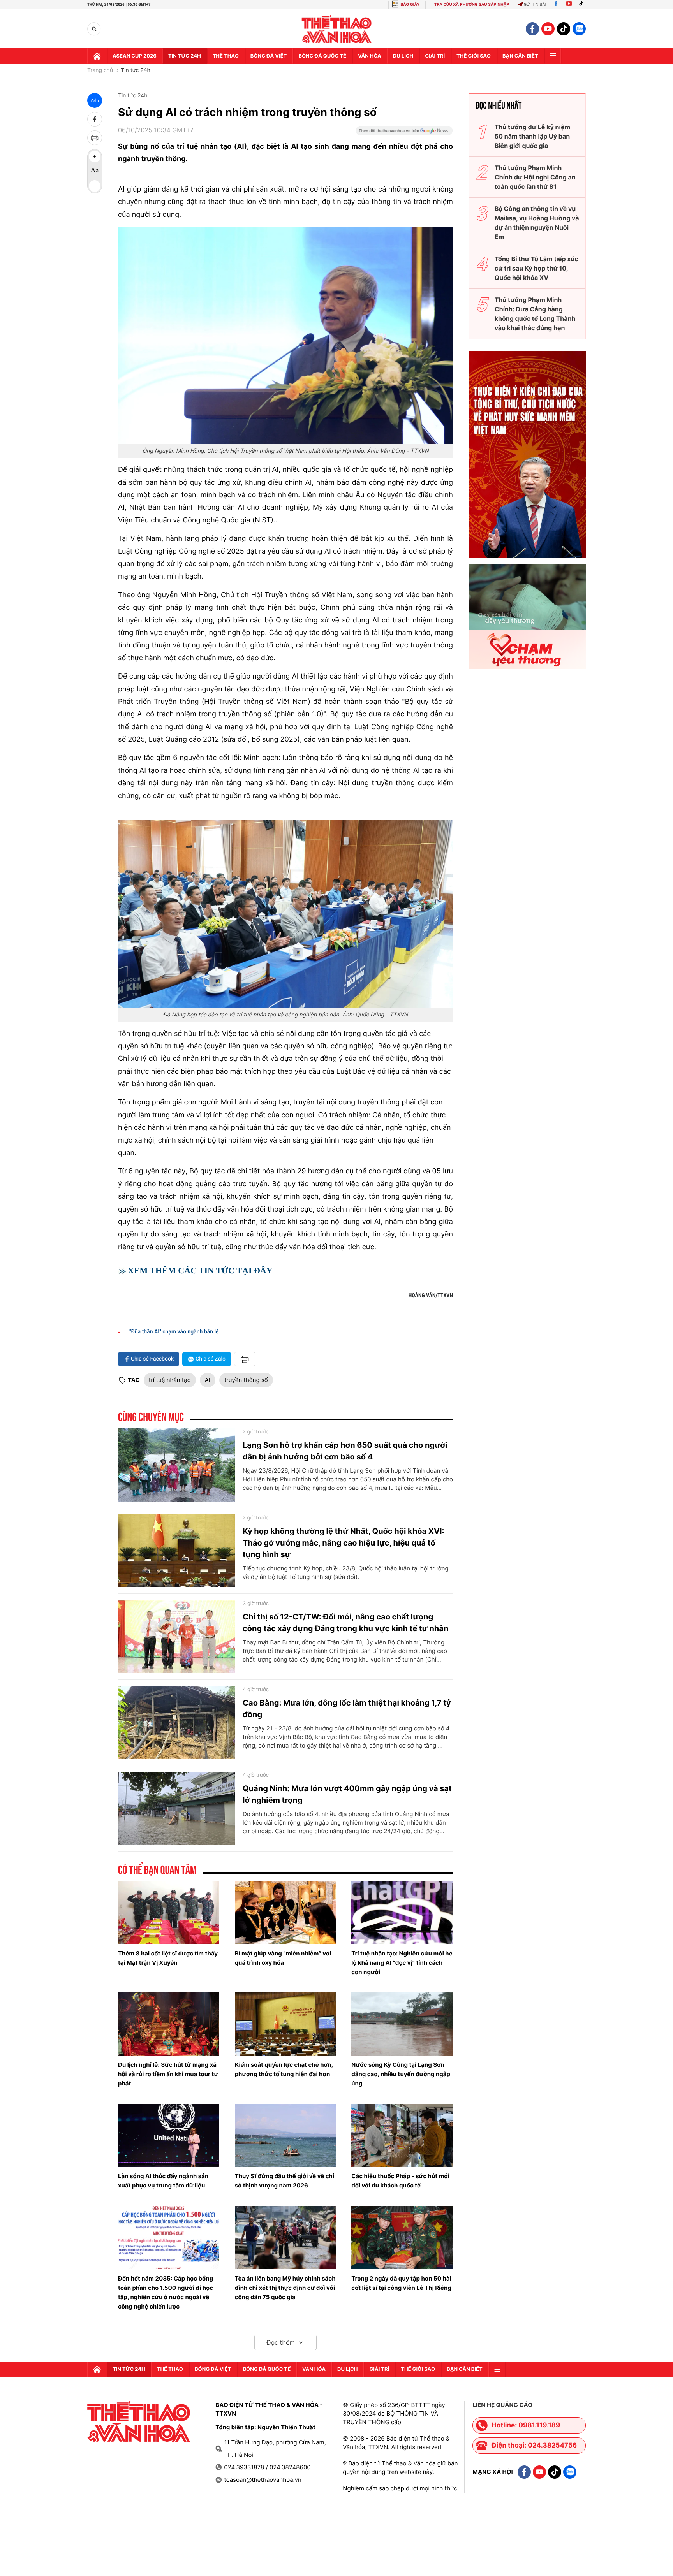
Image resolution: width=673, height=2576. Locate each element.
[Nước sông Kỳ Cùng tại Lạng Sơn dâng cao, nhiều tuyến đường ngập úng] (402, 2024)
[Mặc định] (95, 171)
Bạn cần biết (520, 56)
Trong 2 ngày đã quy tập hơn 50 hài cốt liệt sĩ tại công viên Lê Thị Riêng (401, 2283)
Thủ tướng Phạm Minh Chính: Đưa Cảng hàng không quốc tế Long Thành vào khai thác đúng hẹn (535, 314)
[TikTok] (583, 4)
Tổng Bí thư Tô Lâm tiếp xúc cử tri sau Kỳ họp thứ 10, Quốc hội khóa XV (536, 268)
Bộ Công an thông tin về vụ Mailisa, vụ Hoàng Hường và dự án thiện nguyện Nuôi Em (537, 223)
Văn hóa (370, 56)
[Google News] (404, 133)
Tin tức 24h (185, 56)
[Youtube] (569, 4)
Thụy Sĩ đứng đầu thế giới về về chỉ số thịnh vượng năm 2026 (285, 2181)
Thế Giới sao (474, 56)
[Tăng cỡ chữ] (95, 156)
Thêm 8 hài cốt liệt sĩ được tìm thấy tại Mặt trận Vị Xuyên (168, 1958)
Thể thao (226, 56)
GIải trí (435, 56)
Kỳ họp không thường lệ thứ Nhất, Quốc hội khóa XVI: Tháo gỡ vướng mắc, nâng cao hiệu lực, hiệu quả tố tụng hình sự (344, 1543)
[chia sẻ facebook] (95, 119)
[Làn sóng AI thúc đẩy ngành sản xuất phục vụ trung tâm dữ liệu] (169, 2135)
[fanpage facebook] (532, 29)
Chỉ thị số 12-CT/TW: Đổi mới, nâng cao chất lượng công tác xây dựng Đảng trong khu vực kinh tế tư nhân (345, 1623)
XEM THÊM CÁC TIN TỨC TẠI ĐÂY (200, 1270)
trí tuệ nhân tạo (170, 1380)
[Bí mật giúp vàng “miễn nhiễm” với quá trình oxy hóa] (285, 1913)
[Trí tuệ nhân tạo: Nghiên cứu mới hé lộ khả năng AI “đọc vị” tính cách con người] (402, 1913)
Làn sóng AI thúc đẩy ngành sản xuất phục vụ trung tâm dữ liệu (163, 2181)
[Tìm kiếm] (94, 29)
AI (208, 1380)
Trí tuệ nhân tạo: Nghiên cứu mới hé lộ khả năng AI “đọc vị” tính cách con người (402, 1963)
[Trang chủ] (97, 56)
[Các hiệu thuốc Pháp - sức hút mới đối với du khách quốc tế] (402, 2135)
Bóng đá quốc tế (322, 56)
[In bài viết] (95, 138)
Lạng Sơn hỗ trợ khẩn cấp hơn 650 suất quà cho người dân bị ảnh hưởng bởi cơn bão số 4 (345, 1451)
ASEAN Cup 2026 (135, 56)
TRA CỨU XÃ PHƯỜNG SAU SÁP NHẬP (472, 4)
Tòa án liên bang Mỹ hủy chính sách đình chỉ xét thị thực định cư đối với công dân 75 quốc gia (285, 2288)
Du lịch (403, 56)
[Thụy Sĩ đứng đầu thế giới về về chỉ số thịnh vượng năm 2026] (285, 2135)
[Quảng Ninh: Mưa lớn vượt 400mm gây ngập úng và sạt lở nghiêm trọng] (176, 1808)
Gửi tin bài (535, 4)
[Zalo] (579, 29)
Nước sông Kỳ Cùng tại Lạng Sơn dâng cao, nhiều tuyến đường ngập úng (401, 2074)
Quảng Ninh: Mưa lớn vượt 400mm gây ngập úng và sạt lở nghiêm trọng (347, 1794)
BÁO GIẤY (410, 4)
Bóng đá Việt (269, 56)
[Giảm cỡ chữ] (95, 186)
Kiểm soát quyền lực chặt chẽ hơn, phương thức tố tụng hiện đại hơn (284, 2069)
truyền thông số (246, 1380)
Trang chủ (100, 70)
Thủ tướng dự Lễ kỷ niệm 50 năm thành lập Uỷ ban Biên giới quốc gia (532, 136)
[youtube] (548, 29)
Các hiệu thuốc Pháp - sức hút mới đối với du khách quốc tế (400, 2181)
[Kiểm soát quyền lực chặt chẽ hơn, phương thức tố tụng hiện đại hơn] (285, 2024)
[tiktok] (564, 29)
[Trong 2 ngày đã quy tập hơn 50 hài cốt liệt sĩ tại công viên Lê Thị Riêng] (402, 2237)
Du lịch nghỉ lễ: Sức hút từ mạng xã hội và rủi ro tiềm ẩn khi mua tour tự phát (168, 2074)
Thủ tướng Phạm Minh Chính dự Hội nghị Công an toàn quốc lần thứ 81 (535, 177)
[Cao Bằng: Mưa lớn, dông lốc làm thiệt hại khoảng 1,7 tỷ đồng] (176, 1723)
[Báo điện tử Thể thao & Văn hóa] (337, 29)
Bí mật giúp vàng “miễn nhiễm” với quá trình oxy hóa (283, 1958)
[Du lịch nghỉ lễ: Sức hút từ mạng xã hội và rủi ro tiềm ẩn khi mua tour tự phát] (169, 2024)
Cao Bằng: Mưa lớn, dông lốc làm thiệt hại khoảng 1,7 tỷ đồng (347, 1709)
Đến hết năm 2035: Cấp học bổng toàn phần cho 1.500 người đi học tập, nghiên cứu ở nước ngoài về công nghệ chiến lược (166, 2292)
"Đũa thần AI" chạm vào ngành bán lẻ (174, 1332)
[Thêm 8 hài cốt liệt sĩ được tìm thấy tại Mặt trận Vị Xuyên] (169, 1913)
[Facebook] (556, 4)
